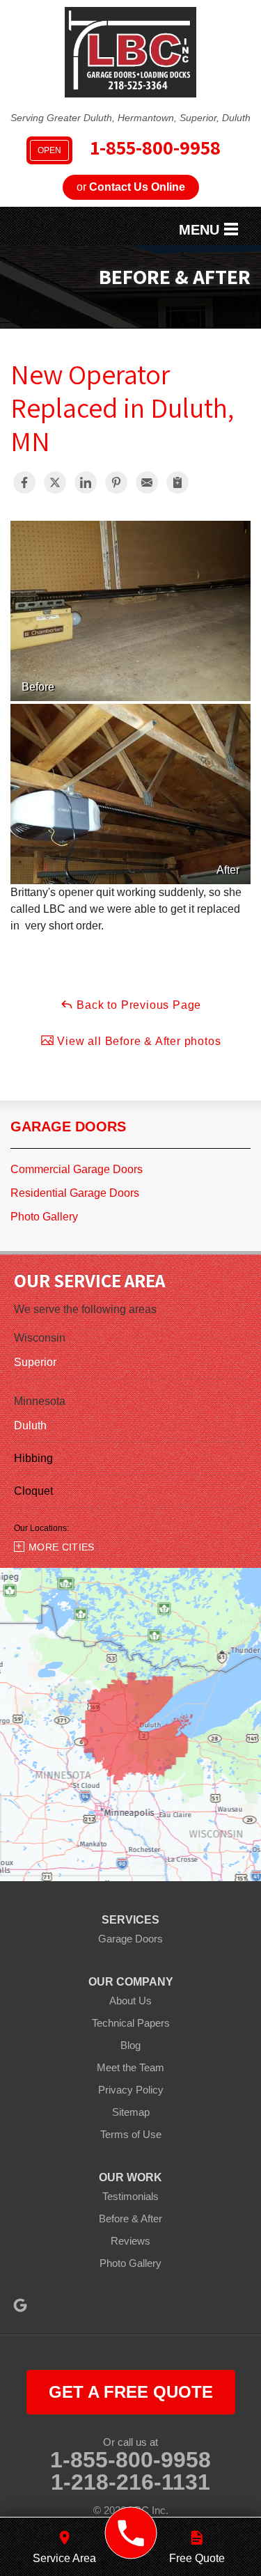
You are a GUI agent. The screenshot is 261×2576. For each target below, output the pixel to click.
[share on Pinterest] (116, 482)
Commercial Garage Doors (77, 1169)
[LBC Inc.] (130, 2533)
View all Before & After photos (138, 1041)
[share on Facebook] (24, 482)
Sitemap (131, 2112)
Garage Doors (68, 1126)
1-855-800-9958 (129, 149)
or (131, 187)
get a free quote (131, 2392)
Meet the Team (130, 2067)
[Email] (147, 482)
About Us (130, 2001)
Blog (130, 2045)
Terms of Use (131, 2134)
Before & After (130, 2218)
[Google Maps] (20, 2305)
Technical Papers (131, 2023)
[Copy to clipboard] (177, 482)
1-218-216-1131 (130, 2482)
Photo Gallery (44, 1217)
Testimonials (130, 2196)
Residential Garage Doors (75, 1193)
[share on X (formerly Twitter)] (55, 482)
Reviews (130, 2241)
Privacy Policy (131, 2090)
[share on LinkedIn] (86, 482)
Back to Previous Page (138, 1005)
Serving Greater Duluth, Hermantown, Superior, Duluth (130, 118)
